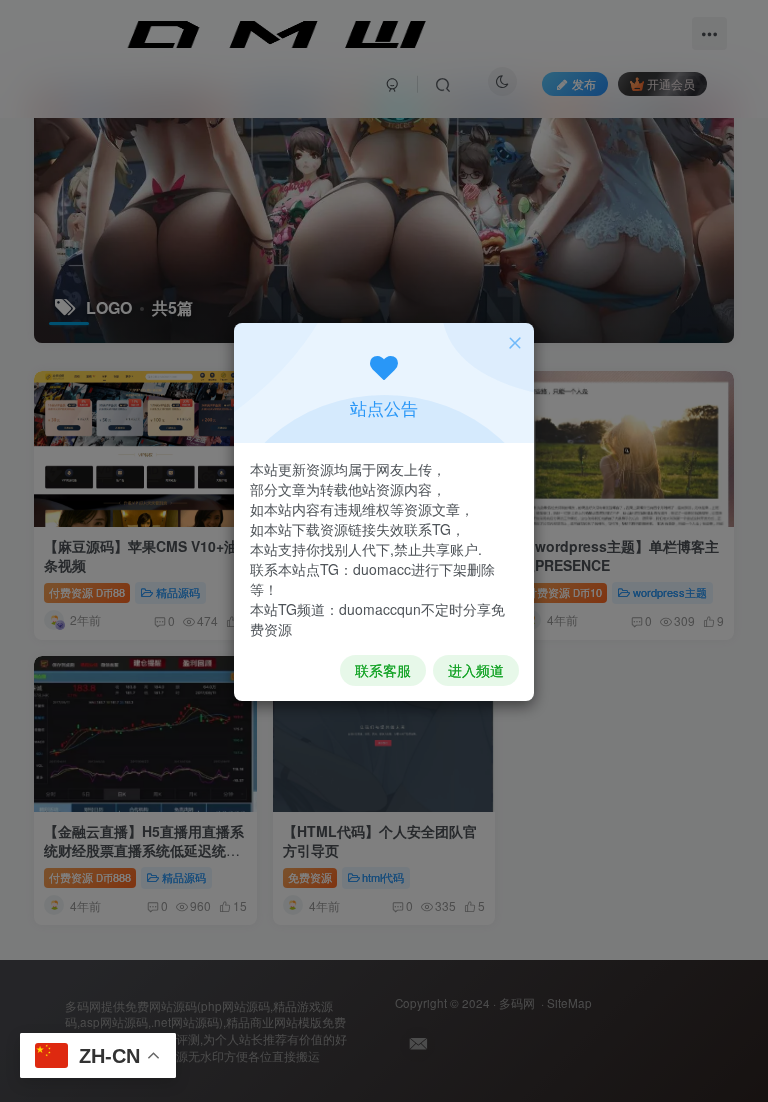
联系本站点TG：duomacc (330, 569)
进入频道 (476, 670)
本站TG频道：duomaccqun (335, 609)
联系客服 (383, 670)
